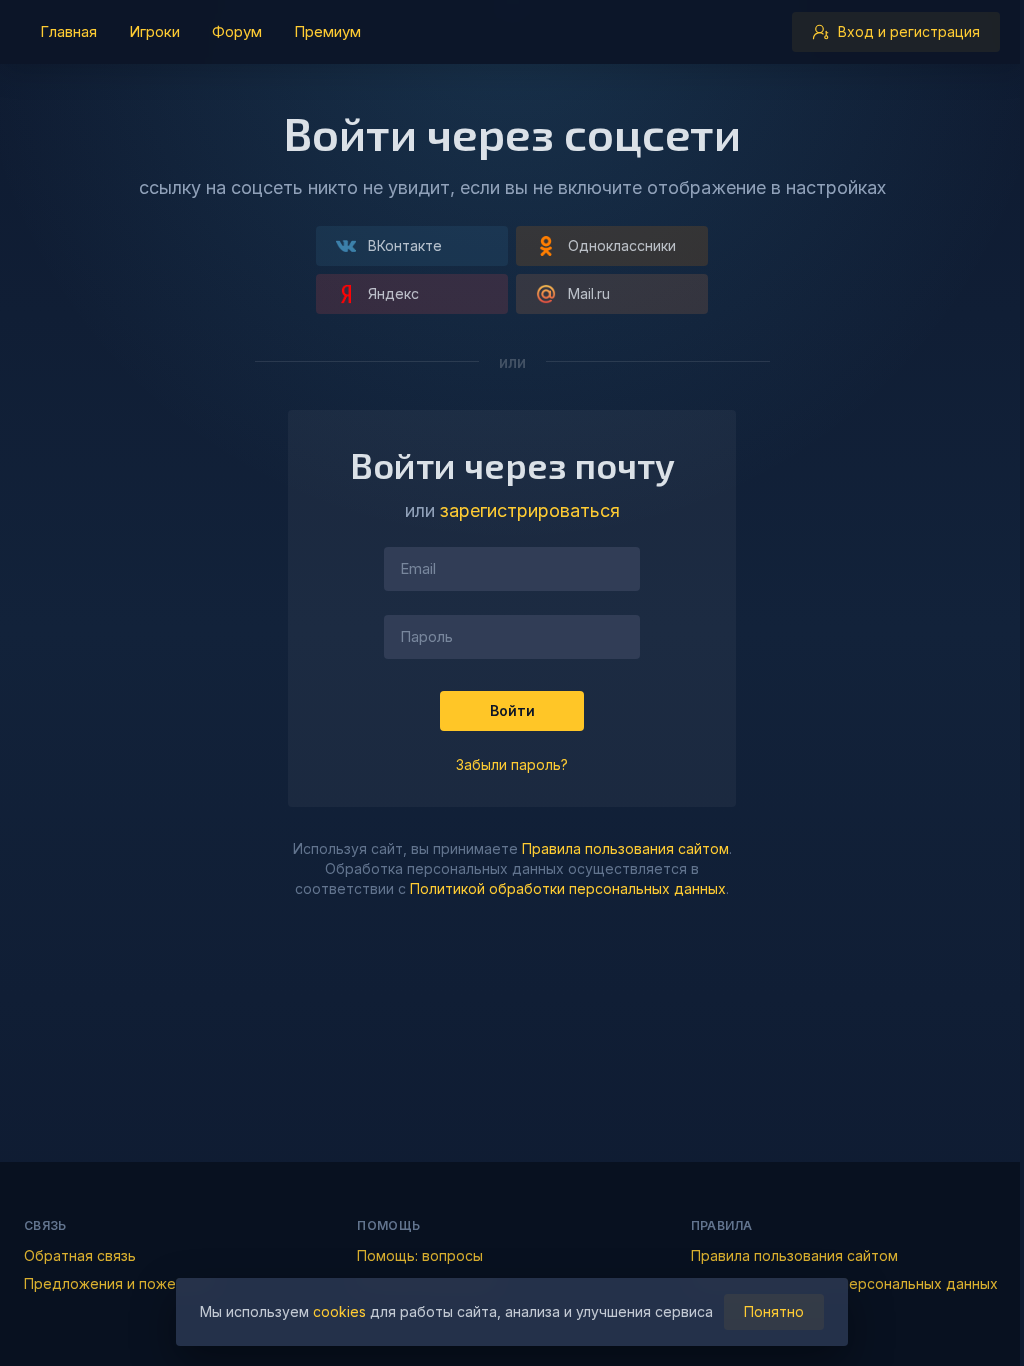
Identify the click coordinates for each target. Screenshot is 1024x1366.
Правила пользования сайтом (625, 848)
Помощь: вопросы (420, 1255)
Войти (512, 710)
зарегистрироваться (530, 510)
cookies (339, 1311)
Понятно (774, 1311)
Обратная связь (80, 1255)
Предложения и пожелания (120, 1283)
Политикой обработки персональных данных (568, 888)
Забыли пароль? (512, 764)
